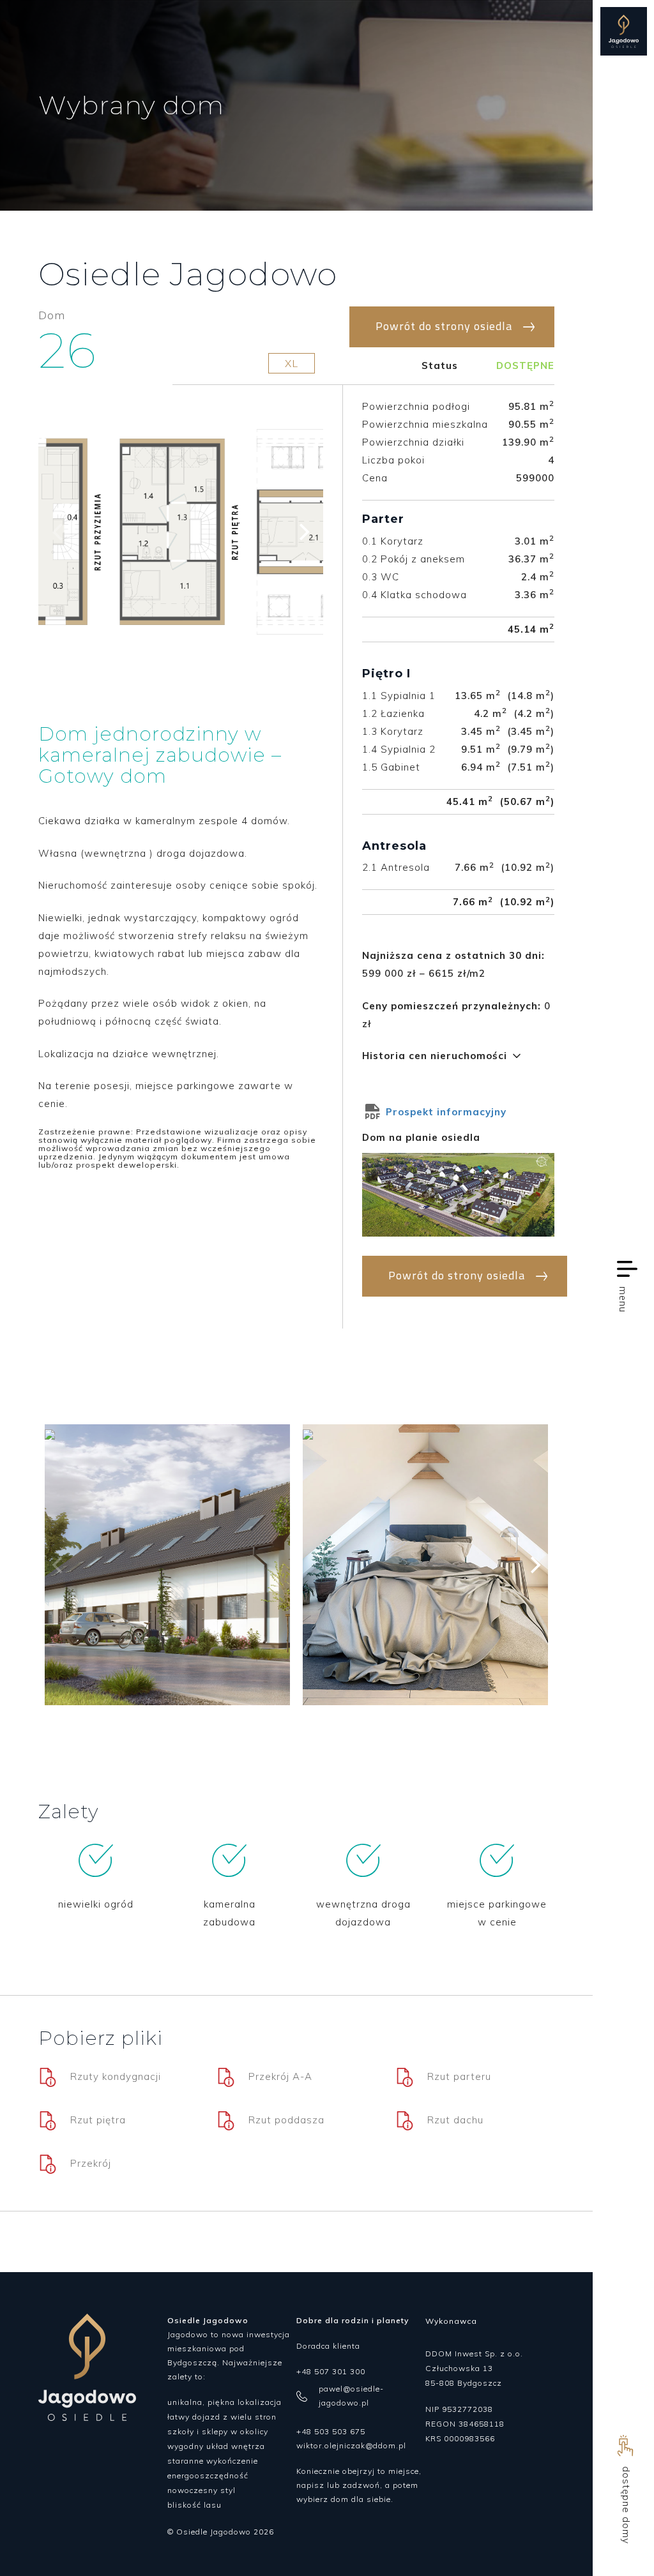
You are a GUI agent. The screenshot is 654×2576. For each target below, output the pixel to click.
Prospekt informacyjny (445, 1112)
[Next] (303, 532)
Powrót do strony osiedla (444, 326)
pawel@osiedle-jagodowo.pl (351, 2396)
